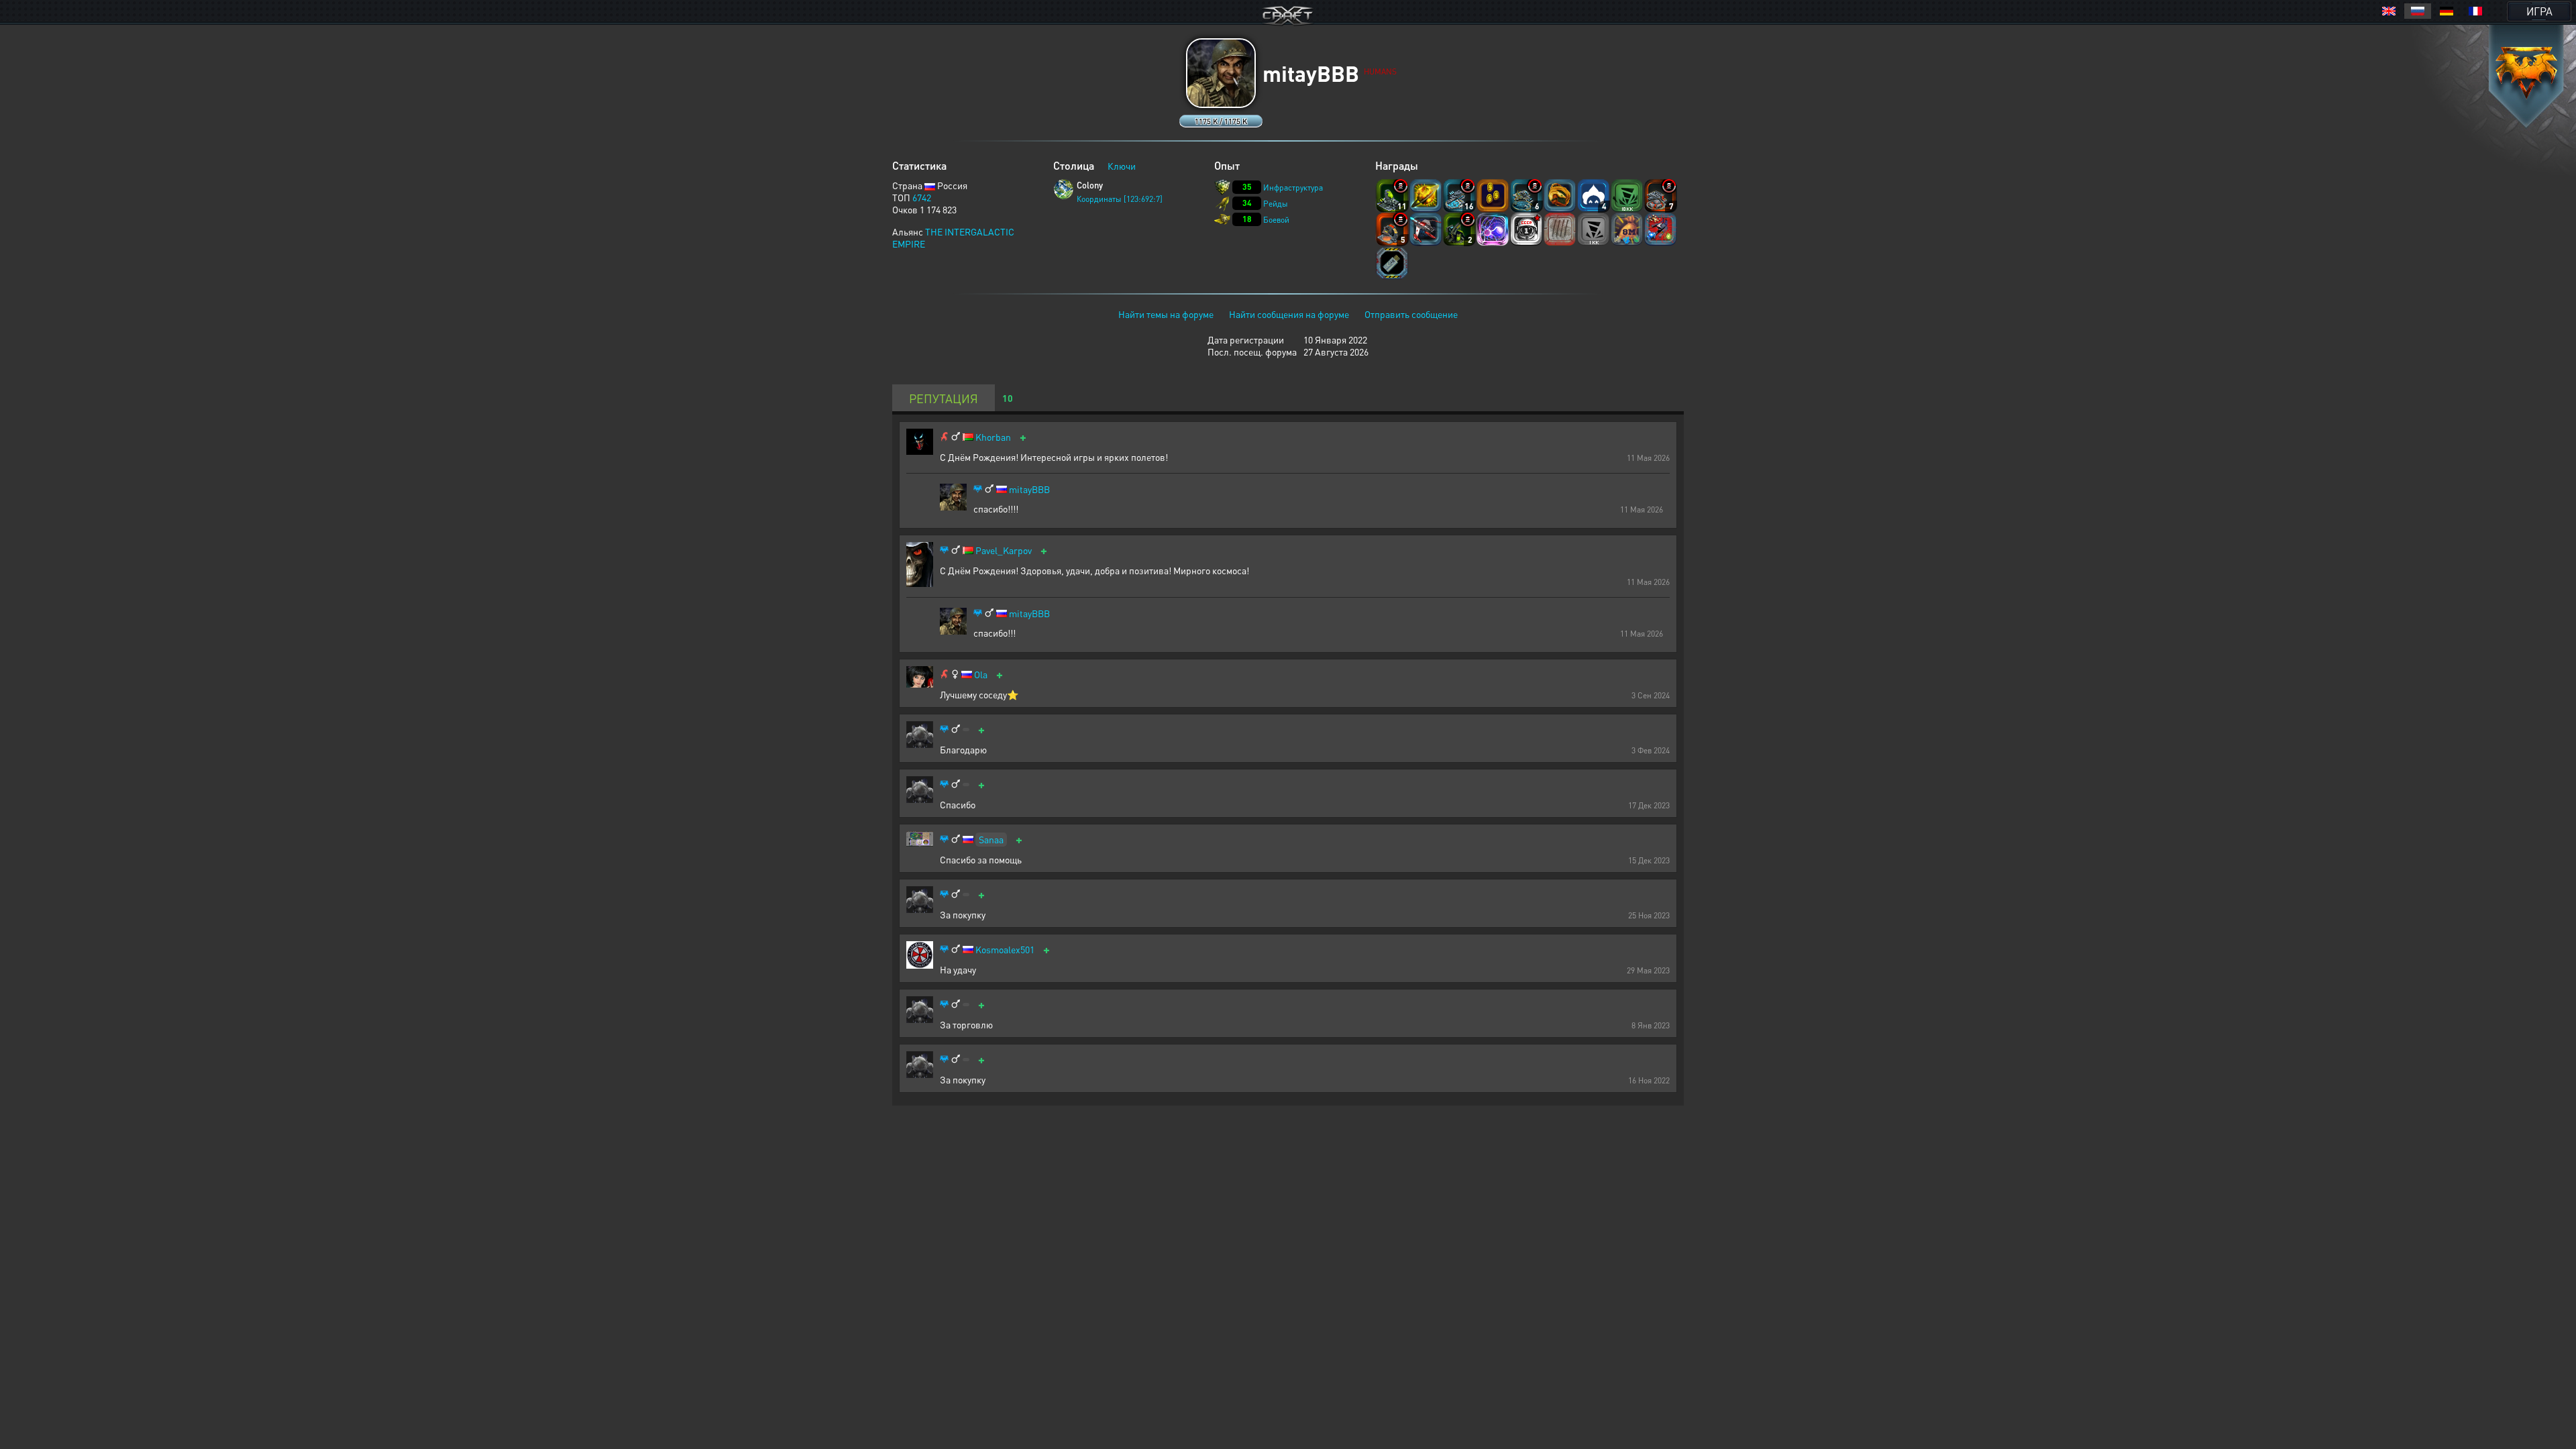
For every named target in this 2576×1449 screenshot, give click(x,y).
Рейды (1276, 204)
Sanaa (991, 839)
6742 (922, 197)
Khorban (993, 437)
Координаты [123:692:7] (1120, 199)
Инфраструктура (1293, 187)
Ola (981, 675)
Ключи (1122, 166)
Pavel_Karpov (1004, 550)
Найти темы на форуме (1166, 314)
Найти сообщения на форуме (1289, 314)
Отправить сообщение (1411, 314)
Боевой (1276, 220)
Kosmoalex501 (1005, 950)
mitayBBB (1029, 489)
